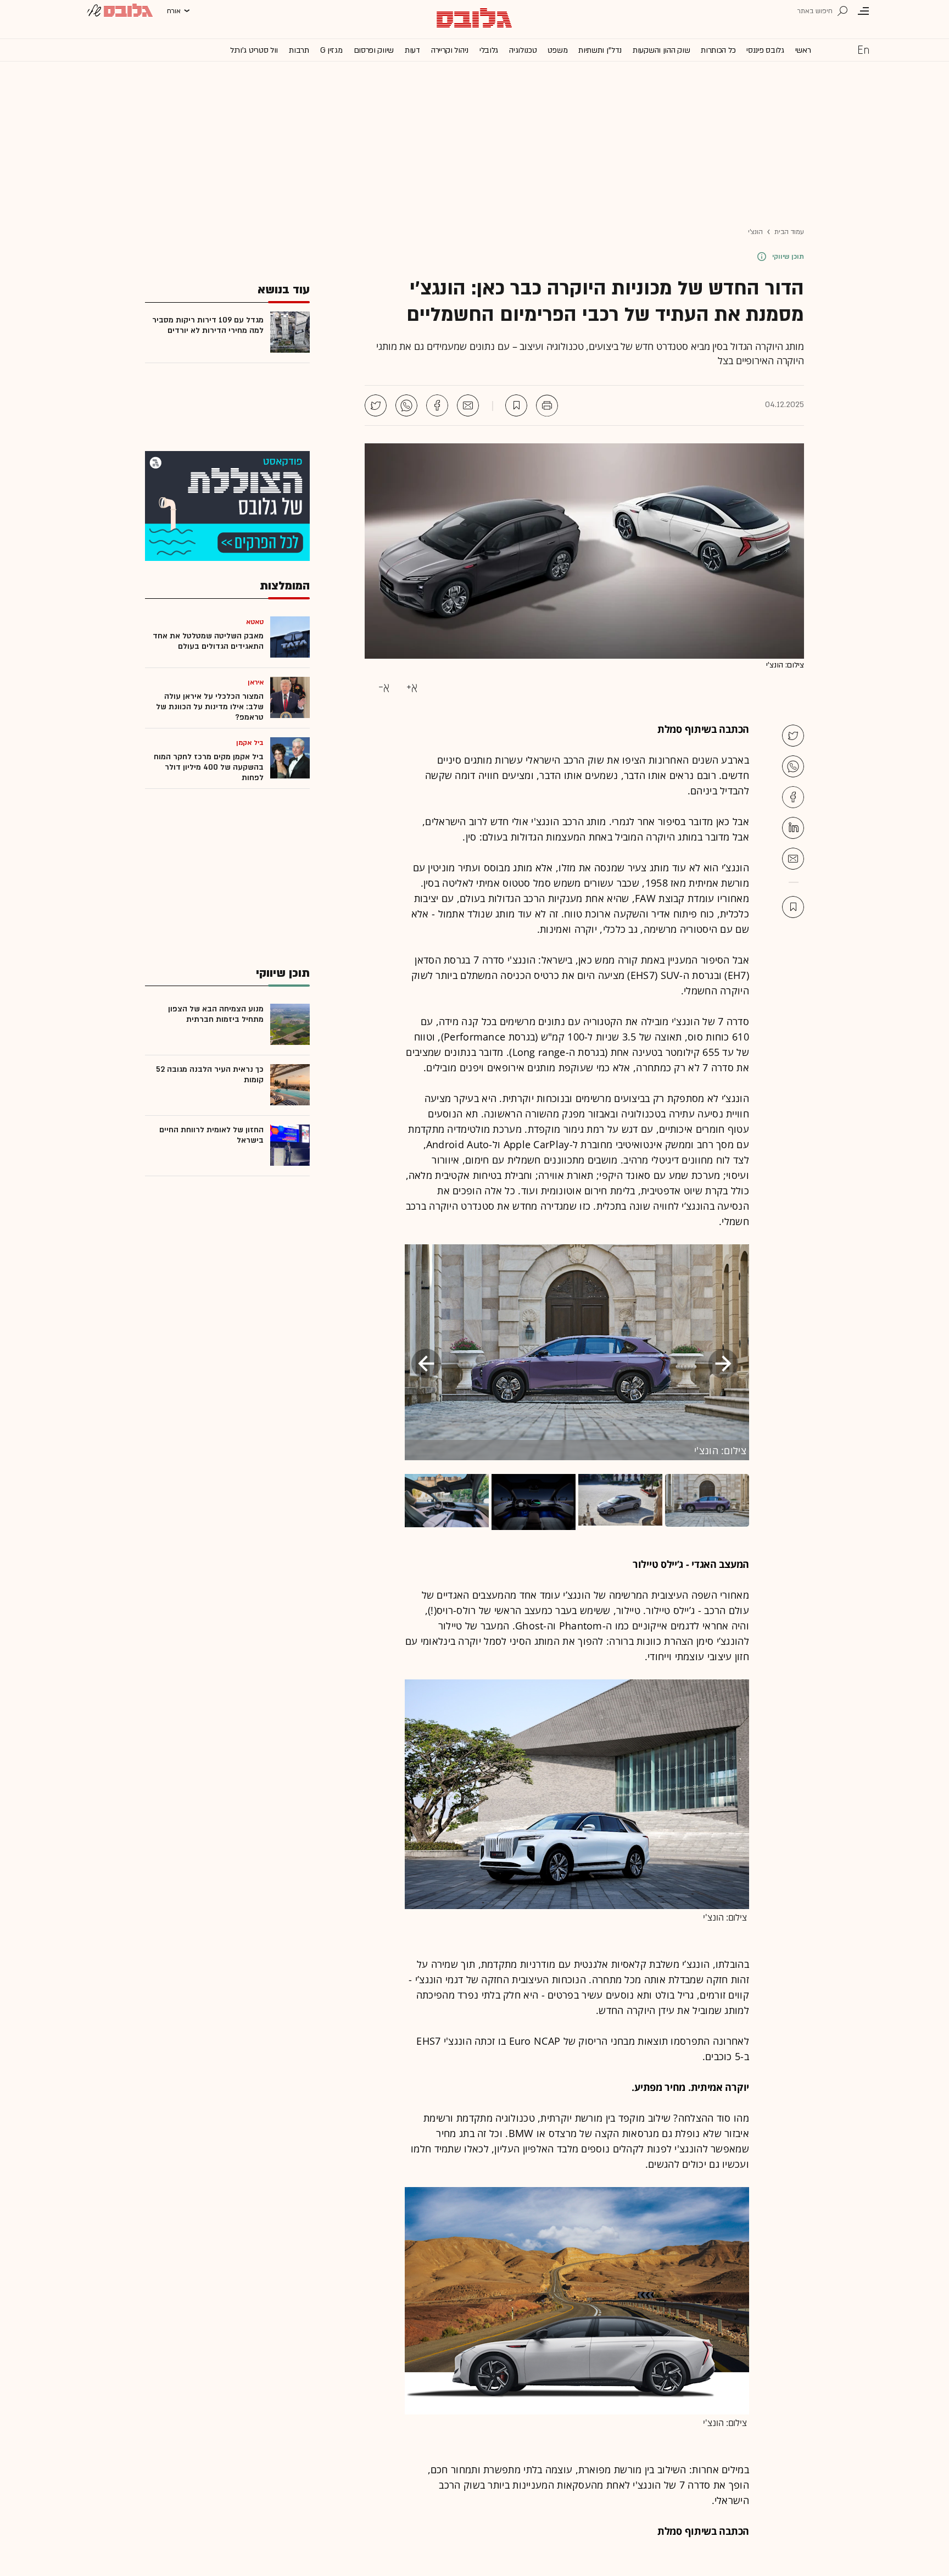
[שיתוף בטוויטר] (376, 405)
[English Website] (863, 49)
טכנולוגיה (523, 50)
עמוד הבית (789, 232)
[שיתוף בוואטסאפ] (406, 405)
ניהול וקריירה (450, 50)
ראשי (803, 50)
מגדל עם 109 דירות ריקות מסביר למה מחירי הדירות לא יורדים (208, 325)
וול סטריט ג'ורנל (254, 50)
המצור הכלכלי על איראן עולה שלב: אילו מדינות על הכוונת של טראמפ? (210, 707)
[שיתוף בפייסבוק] (437, 405)
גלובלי (489, 50)
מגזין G (331, 50)
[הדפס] (547, 405)
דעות (412, 50)
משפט (557, 50)
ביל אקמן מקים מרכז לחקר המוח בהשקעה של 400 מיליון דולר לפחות (209, 767)
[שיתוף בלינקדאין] (793, 828)
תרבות (299, 50)
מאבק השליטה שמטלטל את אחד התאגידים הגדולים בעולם (208, 641)
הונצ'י (755, 232)
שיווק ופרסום (374, 50)
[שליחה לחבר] (468, 405)
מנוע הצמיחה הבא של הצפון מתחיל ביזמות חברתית (216, 1014)
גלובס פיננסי (765, 50)
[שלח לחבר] (793, 859)
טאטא (255, 622)
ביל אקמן (250, 743)
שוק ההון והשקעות (661, 50)
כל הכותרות (718, 50)
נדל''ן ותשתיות (600, 50)
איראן (256, 682)
